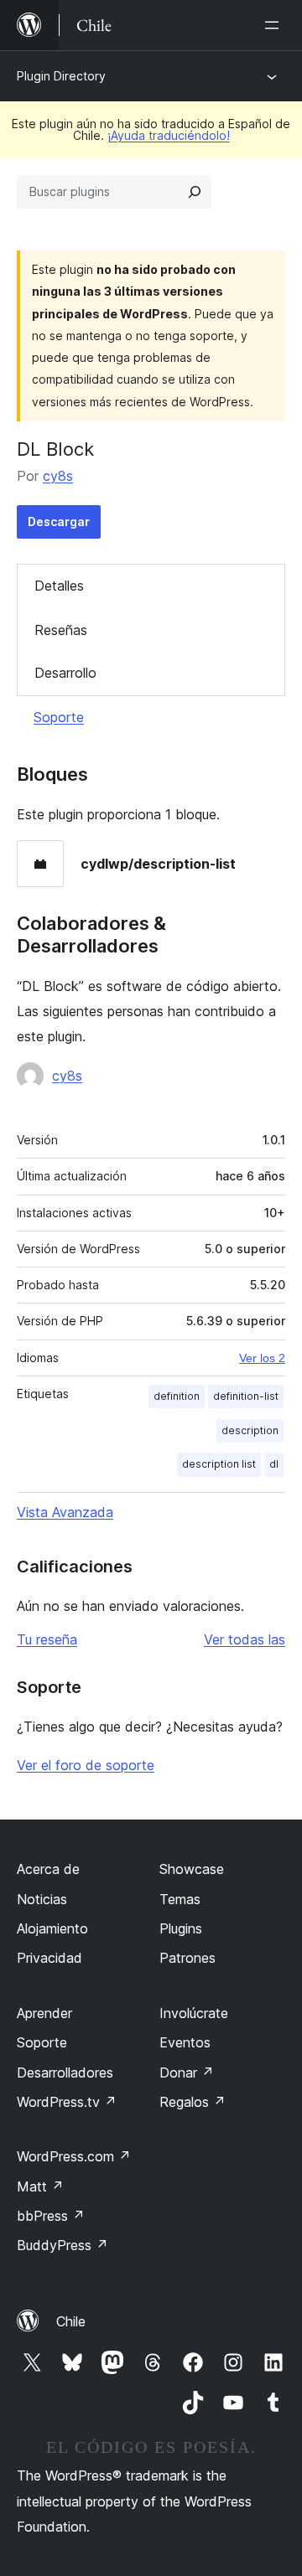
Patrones (187, 1958)
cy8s (58, 476)
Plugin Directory (61, 76)
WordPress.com (74, 2156)
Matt (40, 2186)
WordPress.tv (67, 2102)
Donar (187, 2073)
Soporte (59, 717)
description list (219, 1464)
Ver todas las (245, 1639)
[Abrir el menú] (275, 25)
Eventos (185, 2042)
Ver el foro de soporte (86, 1765)
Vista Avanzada (65, 1512)
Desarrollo (65, 673)
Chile (71, 2321)
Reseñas (61, 630)
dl (274, 1464)
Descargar (59, 521)
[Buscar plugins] (195, 192)
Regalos (193, 2102)
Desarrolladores (65, 2073)
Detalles (59, 586)
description (250, 1430)
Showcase (192, 1869)
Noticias (42, 1899)
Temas (180, 1899)
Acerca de (48, 1869)
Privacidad (49, 1958)
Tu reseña (47, 1639)
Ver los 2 (262, 1358)
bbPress (51, 2216)
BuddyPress (62, 2245)
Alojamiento (52, 1928)
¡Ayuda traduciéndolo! (169, 135)
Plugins (181, 1928)
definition (177, 1396)
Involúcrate (194, 2013)
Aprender (44, 2013)
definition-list (246, 1396)
